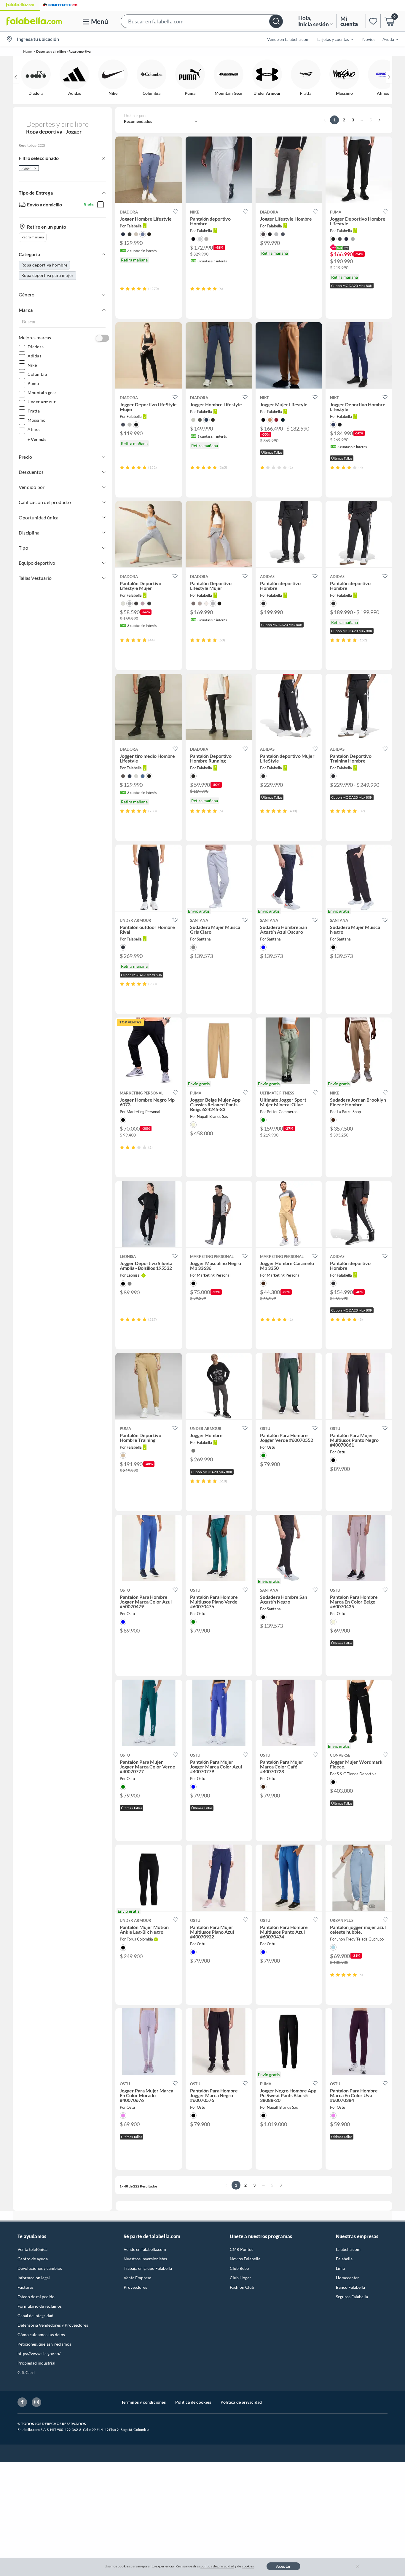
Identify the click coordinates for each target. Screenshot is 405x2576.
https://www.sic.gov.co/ (39, 2353)
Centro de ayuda (33, 2259)
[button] (202, 21)
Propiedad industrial (36, 2363)
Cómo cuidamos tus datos (41, 2335)
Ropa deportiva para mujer (47, 275)
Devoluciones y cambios (40, 2268)
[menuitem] (331, 39)
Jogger (26, 168)
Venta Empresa (137, 2278)
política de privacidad (217, 2566)
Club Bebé (239, 2268)
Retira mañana (33, 237)
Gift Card (26, 2372)
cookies (248, 2566)
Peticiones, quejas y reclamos (44, 2344)
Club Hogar (240, 2278)
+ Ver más (37, 439)
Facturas (25, 2287)
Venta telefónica (32, 2249)
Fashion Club (242, 2287)
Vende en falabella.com (145, 2249)
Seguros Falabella (352, 2297)
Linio (341, 2268)
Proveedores (135, 2287)
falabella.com (348, 2249)
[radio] (122, 289)
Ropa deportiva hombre (44, 265)
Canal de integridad (35, 2316)
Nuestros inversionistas (145, 2259)
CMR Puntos (241, 2249)
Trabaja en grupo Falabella (148, 2268)
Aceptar (283, 2566)
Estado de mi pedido (36, 2297)
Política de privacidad (241, 2402)
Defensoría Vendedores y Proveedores (53, 2325)
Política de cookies (193, 2402)
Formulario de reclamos (40, 2306)
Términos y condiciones (143, 2402)
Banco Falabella (350, 2287)
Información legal (34, 2278)
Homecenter (347, 2278)
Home (27, 51)
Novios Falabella (245, 2259)
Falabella (344, 2259)
